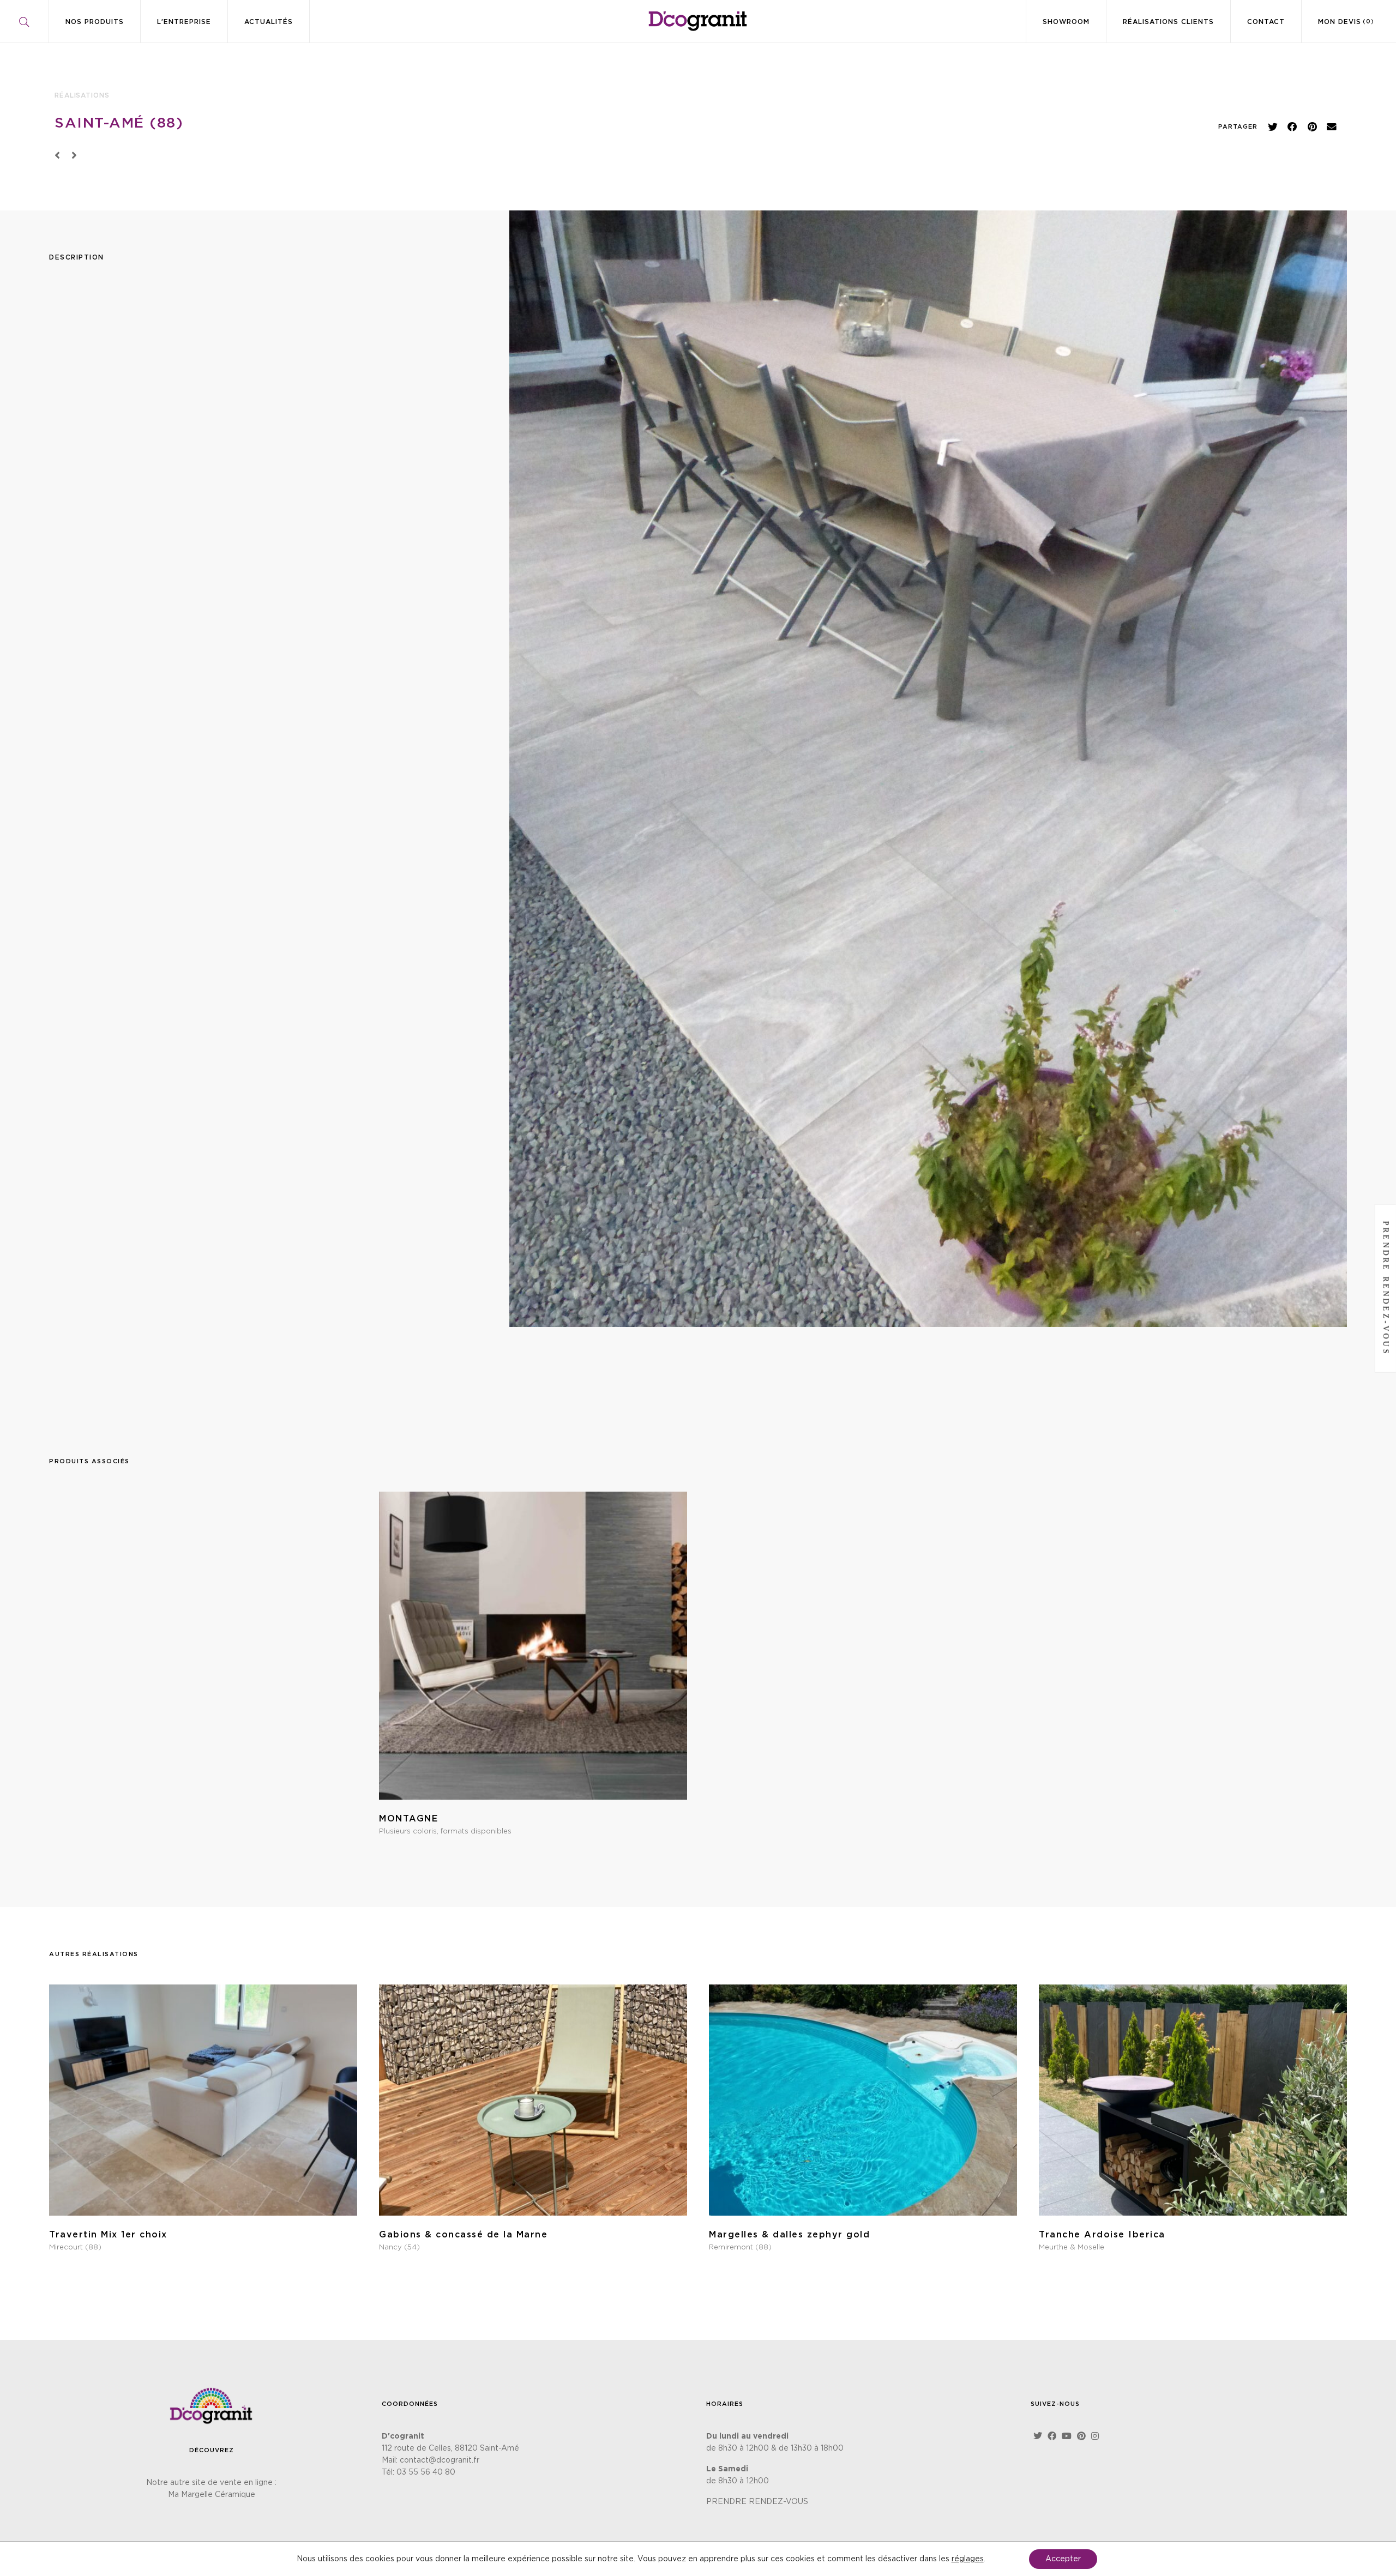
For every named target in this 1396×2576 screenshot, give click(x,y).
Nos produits (95, 22)
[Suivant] (72, 156)
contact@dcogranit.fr (440, 2460)
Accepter (1063, 2559)
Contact (1266, 22)
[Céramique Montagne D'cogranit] (203, 1667)
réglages (968, 2559)
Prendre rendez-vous (1386, 1288)
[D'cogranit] (698, 21)
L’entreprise (184, 22)
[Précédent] (60, 156)
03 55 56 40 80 (426, 2472)
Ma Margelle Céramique (212, 2495)
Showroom (1066, 22)
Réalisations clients (1168, 22)
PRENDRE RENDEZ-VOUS (757, 2502)
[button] (1273, 127)
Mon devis (1346, 22)
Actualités (269, 22)
